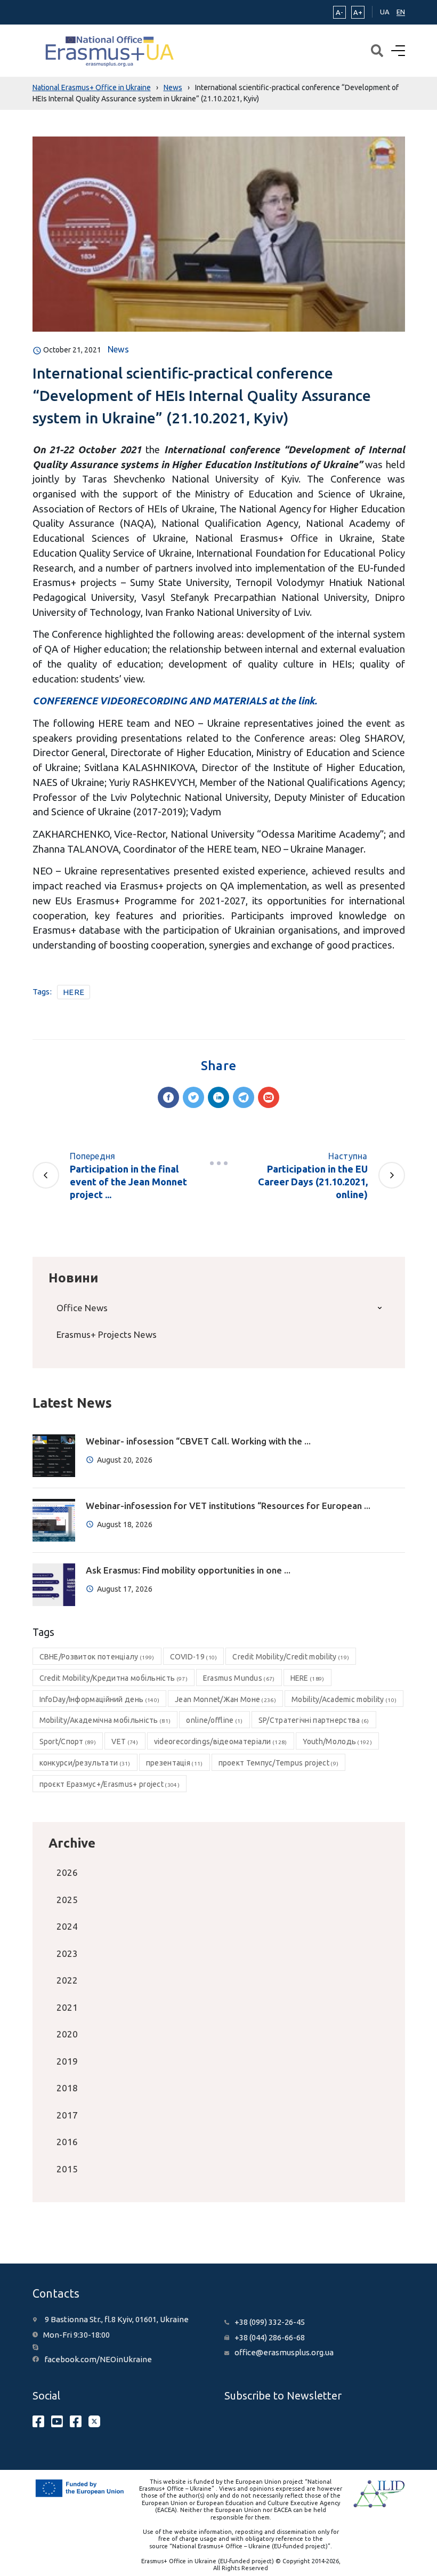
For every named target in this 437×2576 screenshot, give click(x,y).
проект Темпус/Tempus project (279, 1763)
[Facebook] (168, 1097)
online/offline (214, 1720)
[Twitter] (193, 1097)
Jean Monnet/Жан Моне (225, 1699)
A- (339, 12)
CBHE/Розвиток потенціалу (97, 1657)
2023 (67, 1953)
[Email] (269, 1097)
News (118, 349)
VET (125, 1742)
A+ (358, 12)
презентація (175, 1763)
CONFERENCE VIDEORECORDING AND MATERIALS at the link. (175, 701)
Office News (82, 1308)
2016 (67, 2142)
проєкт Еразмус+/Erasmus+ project (110, 1784)
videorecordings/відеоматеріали (221, 1742)
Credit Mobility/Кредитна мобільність (114, 1678)
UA (385, 12)
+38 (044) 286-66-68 (270, 2337)
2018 (67, 2088)
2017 (67, 2115)
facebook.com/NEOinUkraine (98, 2359)
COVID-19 (194, 1657)
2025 (67, 1900)
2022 (67, 1980)
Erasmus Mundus (239, 1678)
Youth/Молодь (337, 1742)
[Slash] (218, 1163)
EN (401, 12)
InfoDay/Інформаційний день (100, 1699)
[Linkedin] (218, 1097)
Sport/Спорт (68, 1742)
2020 (67, 2034)
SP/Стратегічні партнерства (314, 1720)
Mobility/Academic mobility (344, 1699)
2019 (67, 2061)
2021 (67, 2007)
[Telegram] (244, 1097)
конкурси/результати (85, 1763)
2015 (67, 2169)
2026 (67, 1872)
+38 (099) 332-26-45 (270, 2322)
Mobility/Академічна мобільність (105, 1720)
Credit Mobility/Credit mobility (291, 1657)
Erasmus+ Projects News (107, 1334)
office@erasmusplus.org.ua (284, 2352)
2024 (67, 1926)
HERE (74, 992)
